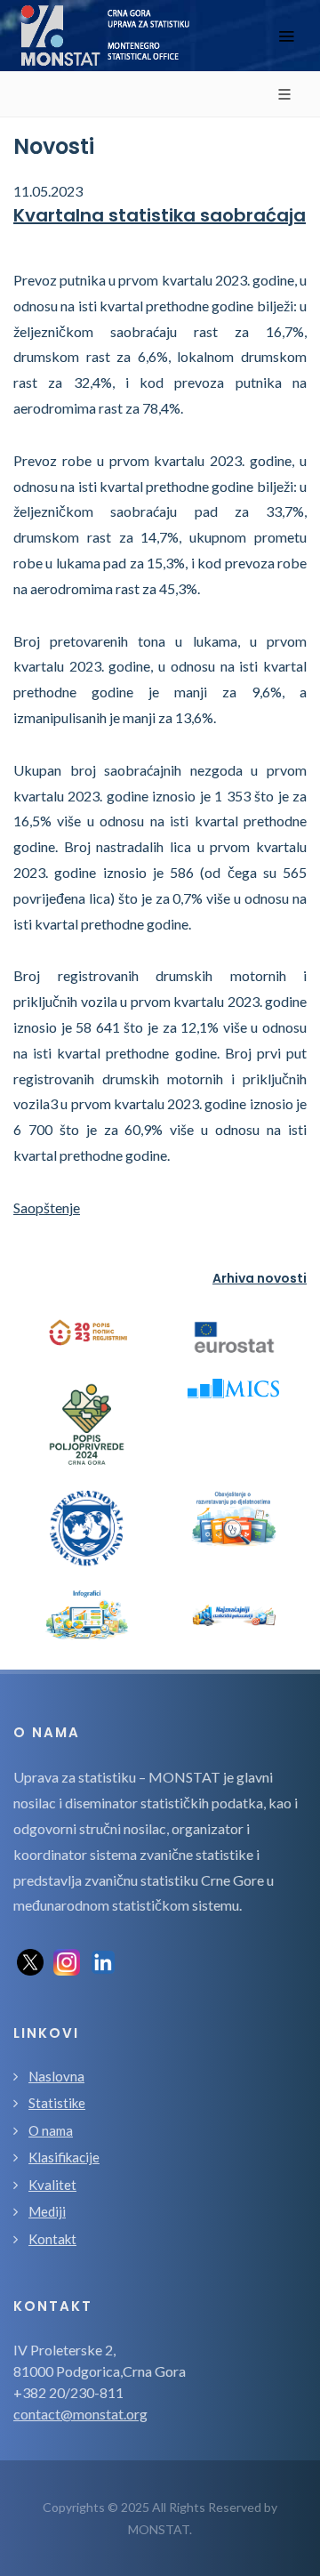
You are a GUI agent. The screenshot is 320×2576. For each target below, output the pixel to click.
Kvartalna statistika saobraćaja (160, 215)
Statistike (57, 2103)
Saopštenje (47, 1207)
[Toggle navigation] (286, 36)
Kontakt (52, 2239)
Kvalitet (52, 2185)
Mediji (47, 2211)
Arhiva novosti (260, 1278)
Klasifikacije (64, 2157)
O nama (51, 2130)
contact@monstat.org (80, 2414)
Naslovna (56, 2076)
